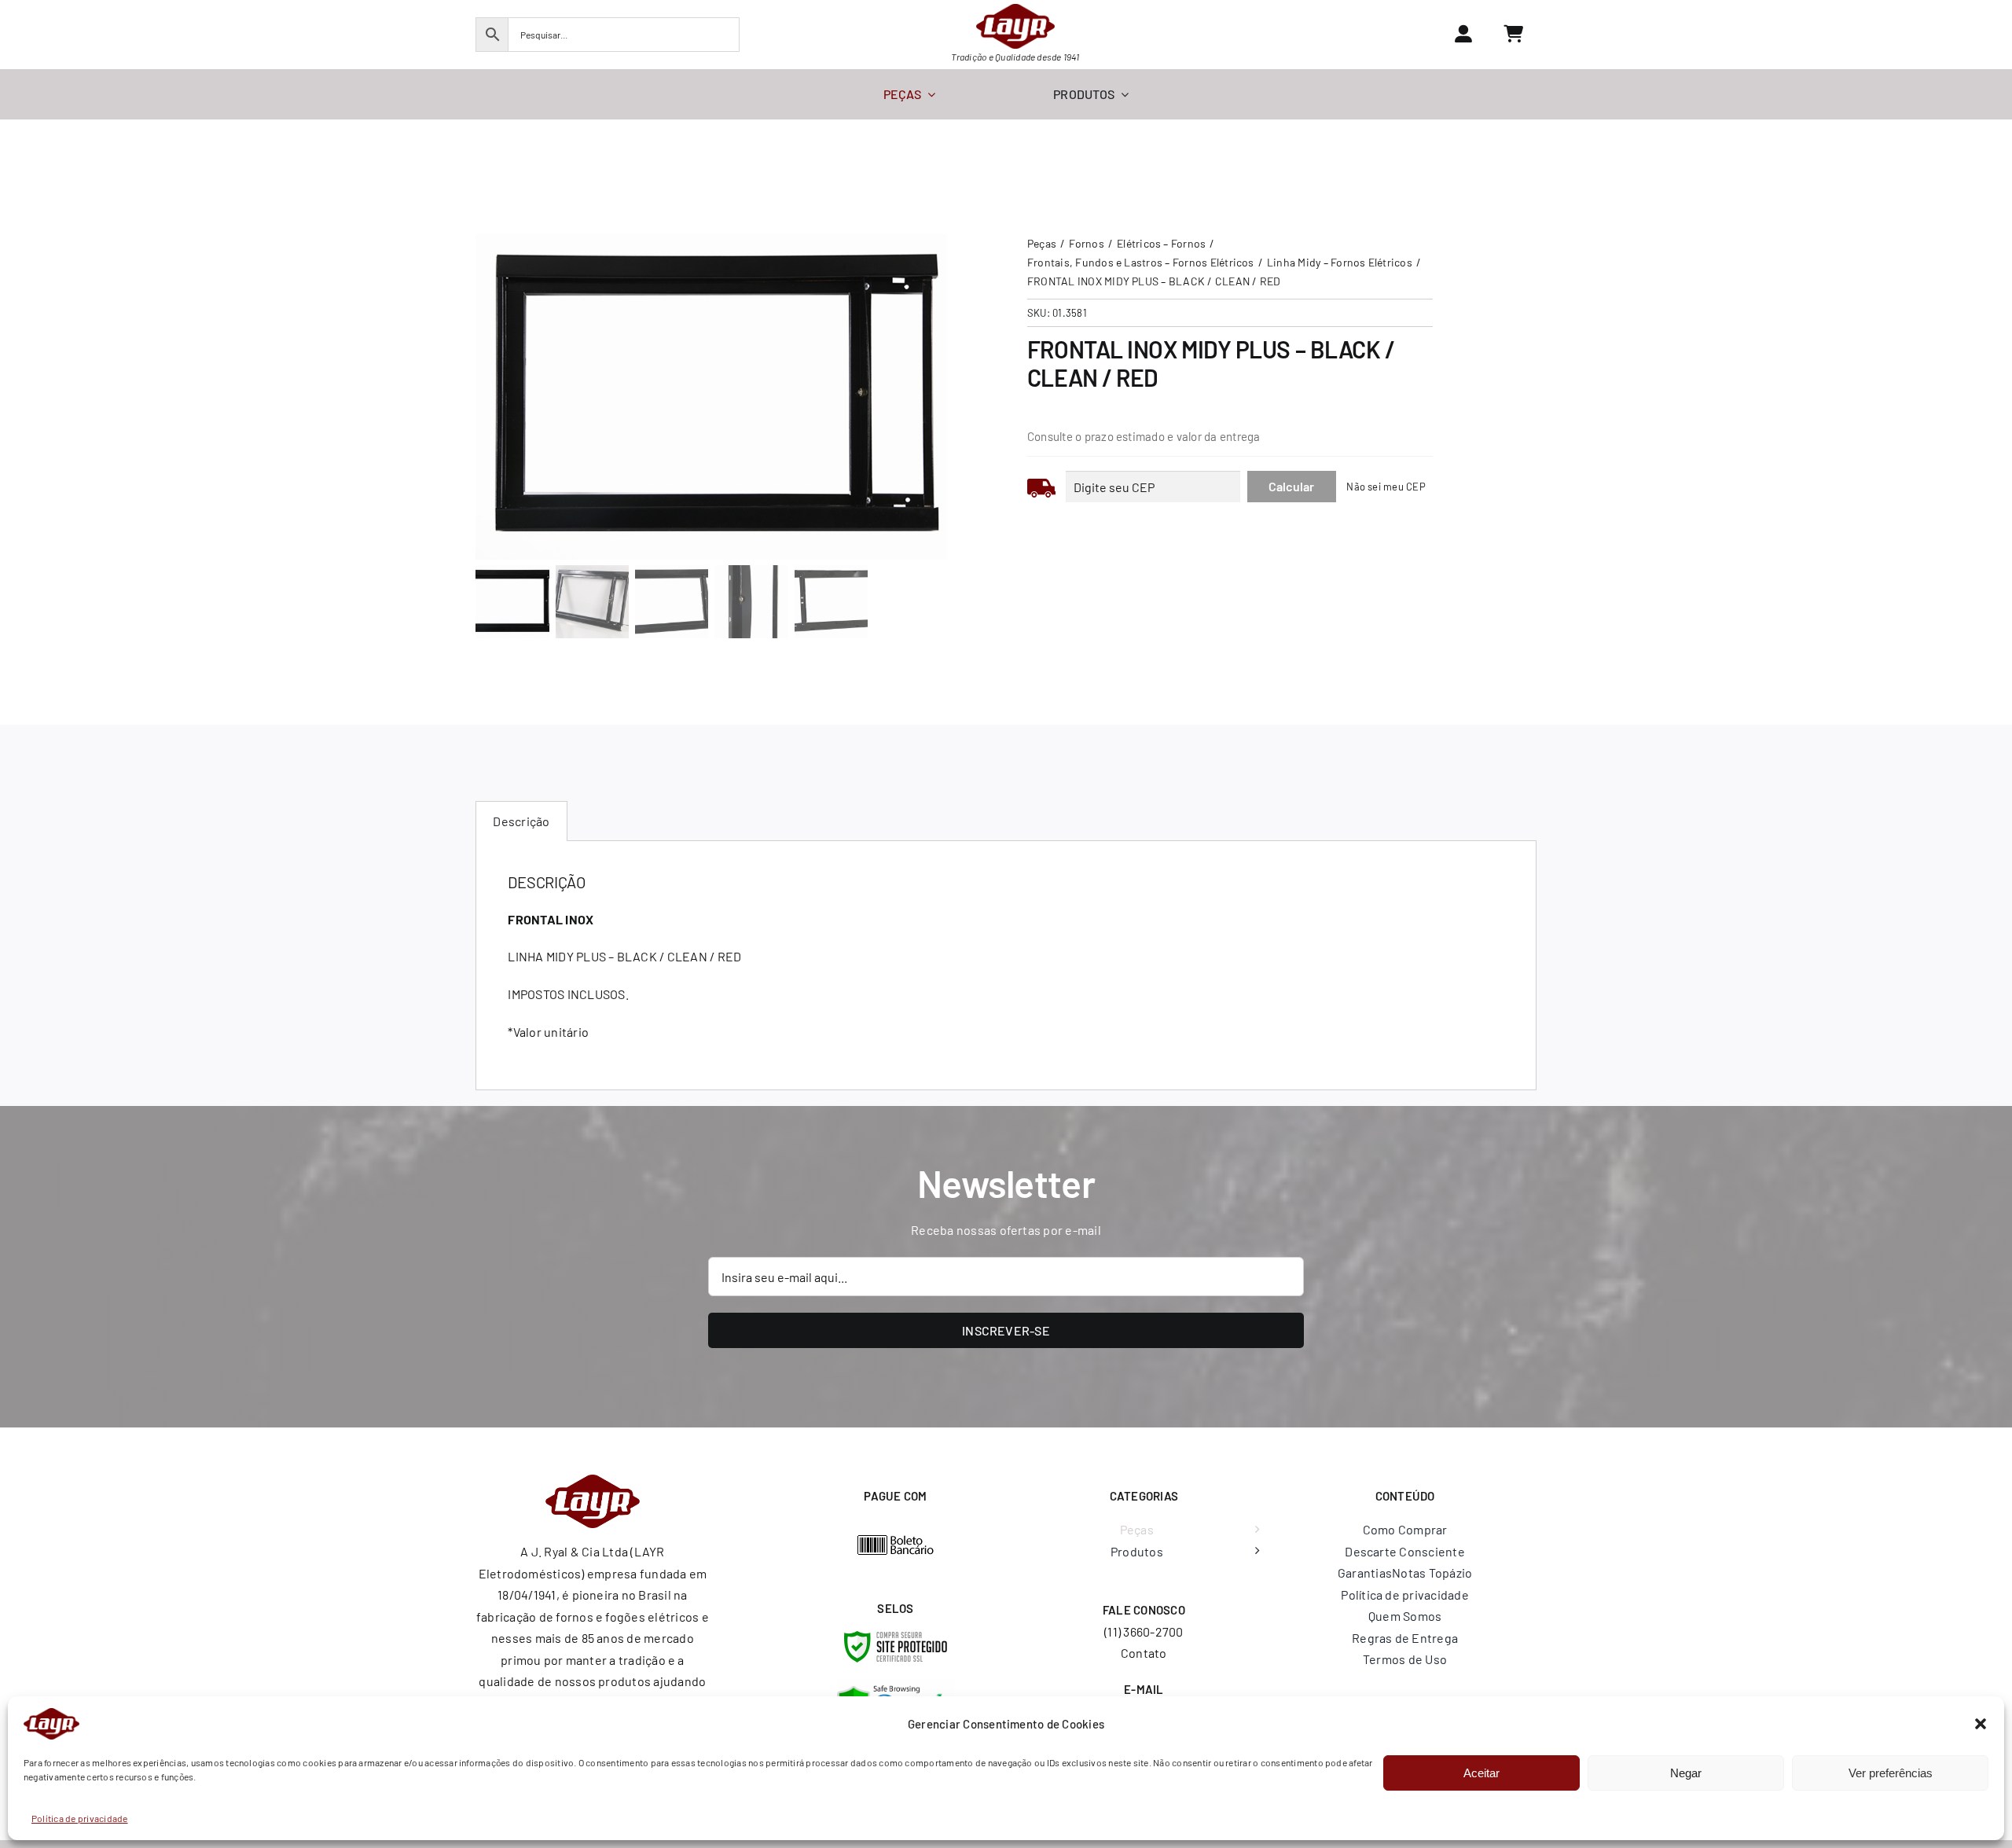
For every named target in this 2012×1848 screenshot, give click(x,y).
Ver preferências (1891, 1773)
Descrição (521, 821)
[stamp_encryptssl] (896, 1637)
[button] (1981, 1724)
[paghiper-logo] (896, 1540)
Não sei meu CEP (1386, 487)
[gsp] (896, 1684)
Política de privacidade (80, 1818)
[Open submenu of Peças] (1254, 1530)
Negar (1686, 1773)
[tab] (521, 821)
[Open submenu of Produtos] (1254, 1552)
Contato (1144, 1653)
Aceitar (1481, 1773)
